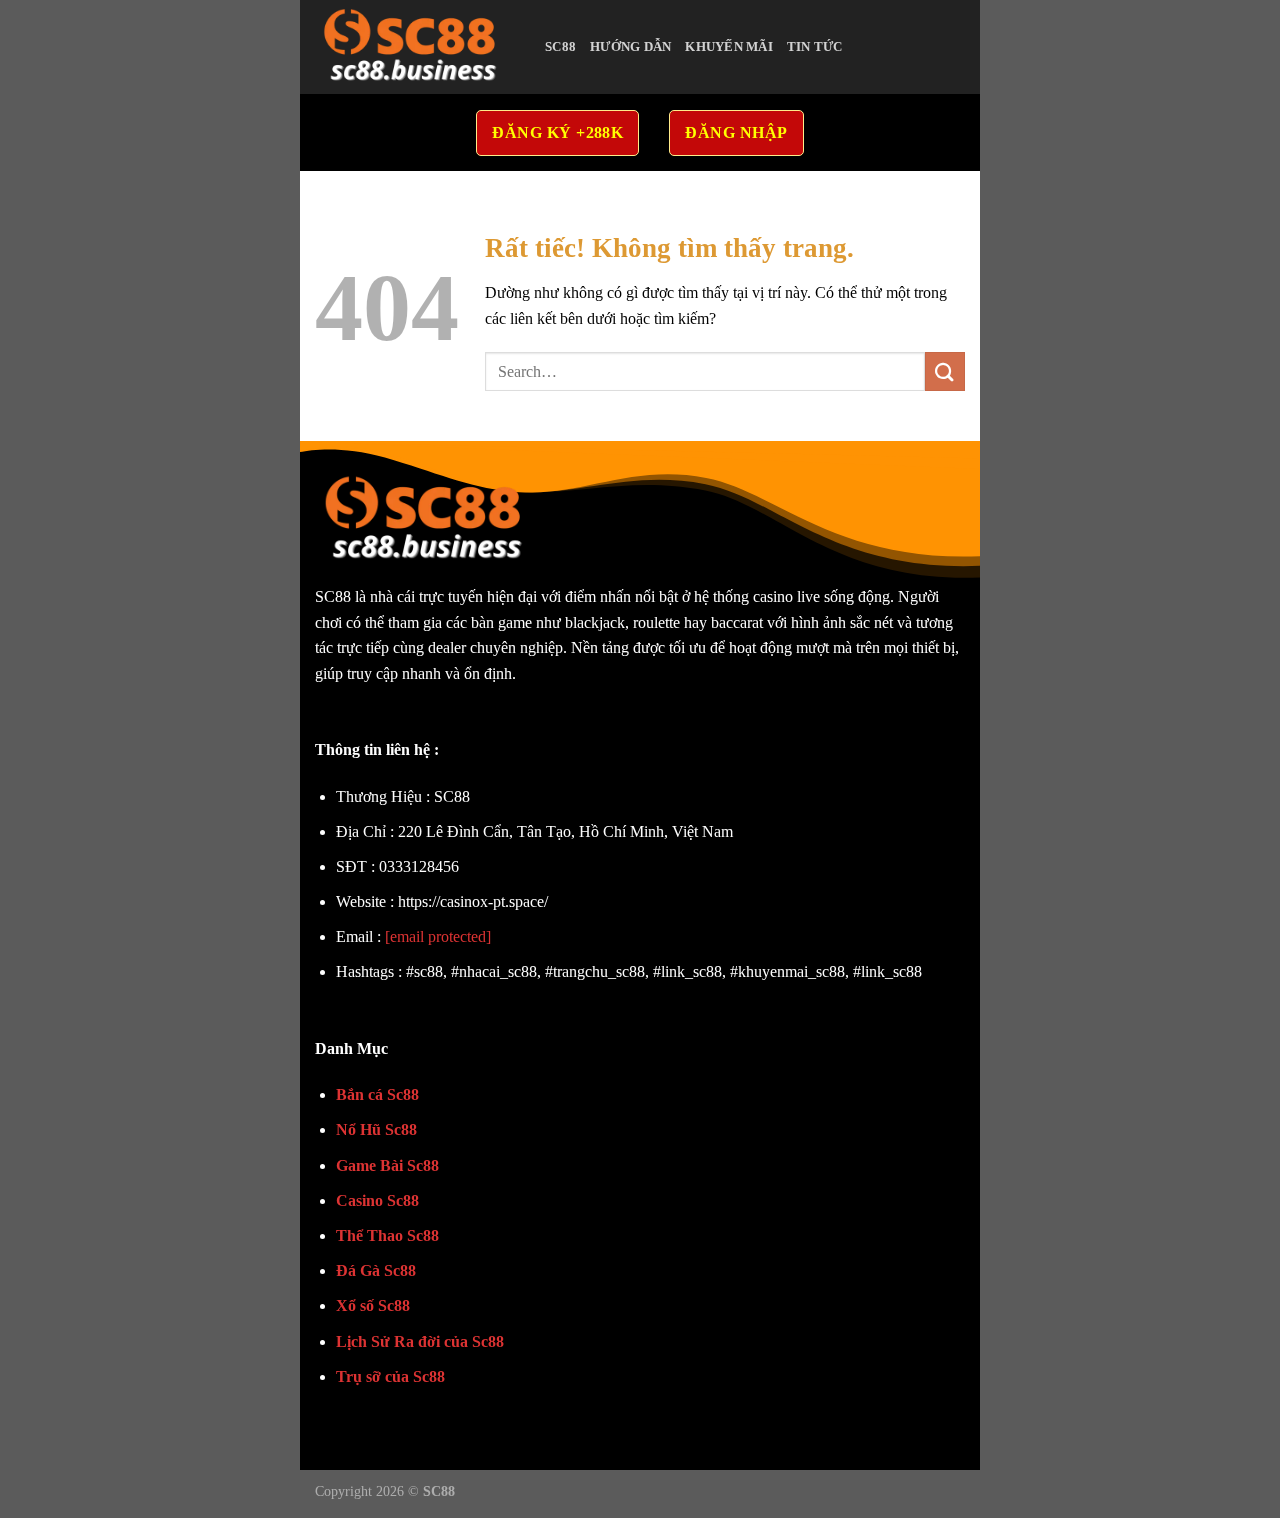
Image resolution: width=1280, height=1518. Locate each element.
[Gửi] (945, 371)
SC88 (560, 47)
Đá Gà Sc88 (376, 1270)
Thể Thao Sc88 (387, 1235)
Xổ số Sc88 (373, 1305)
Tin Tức (815, 47)
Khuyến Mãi (729, 47)
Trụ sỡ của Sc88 (390, 1376)
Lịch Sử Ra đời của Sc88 (420, 1341)
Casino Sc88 (377, 1200)
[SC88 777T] (415, 47)
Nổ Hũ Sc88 (376, 1129)
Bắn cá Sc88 (377, 1094)
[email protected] (438, 936)
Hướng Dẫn (630, 47)
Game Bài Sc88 (387, 1165)
